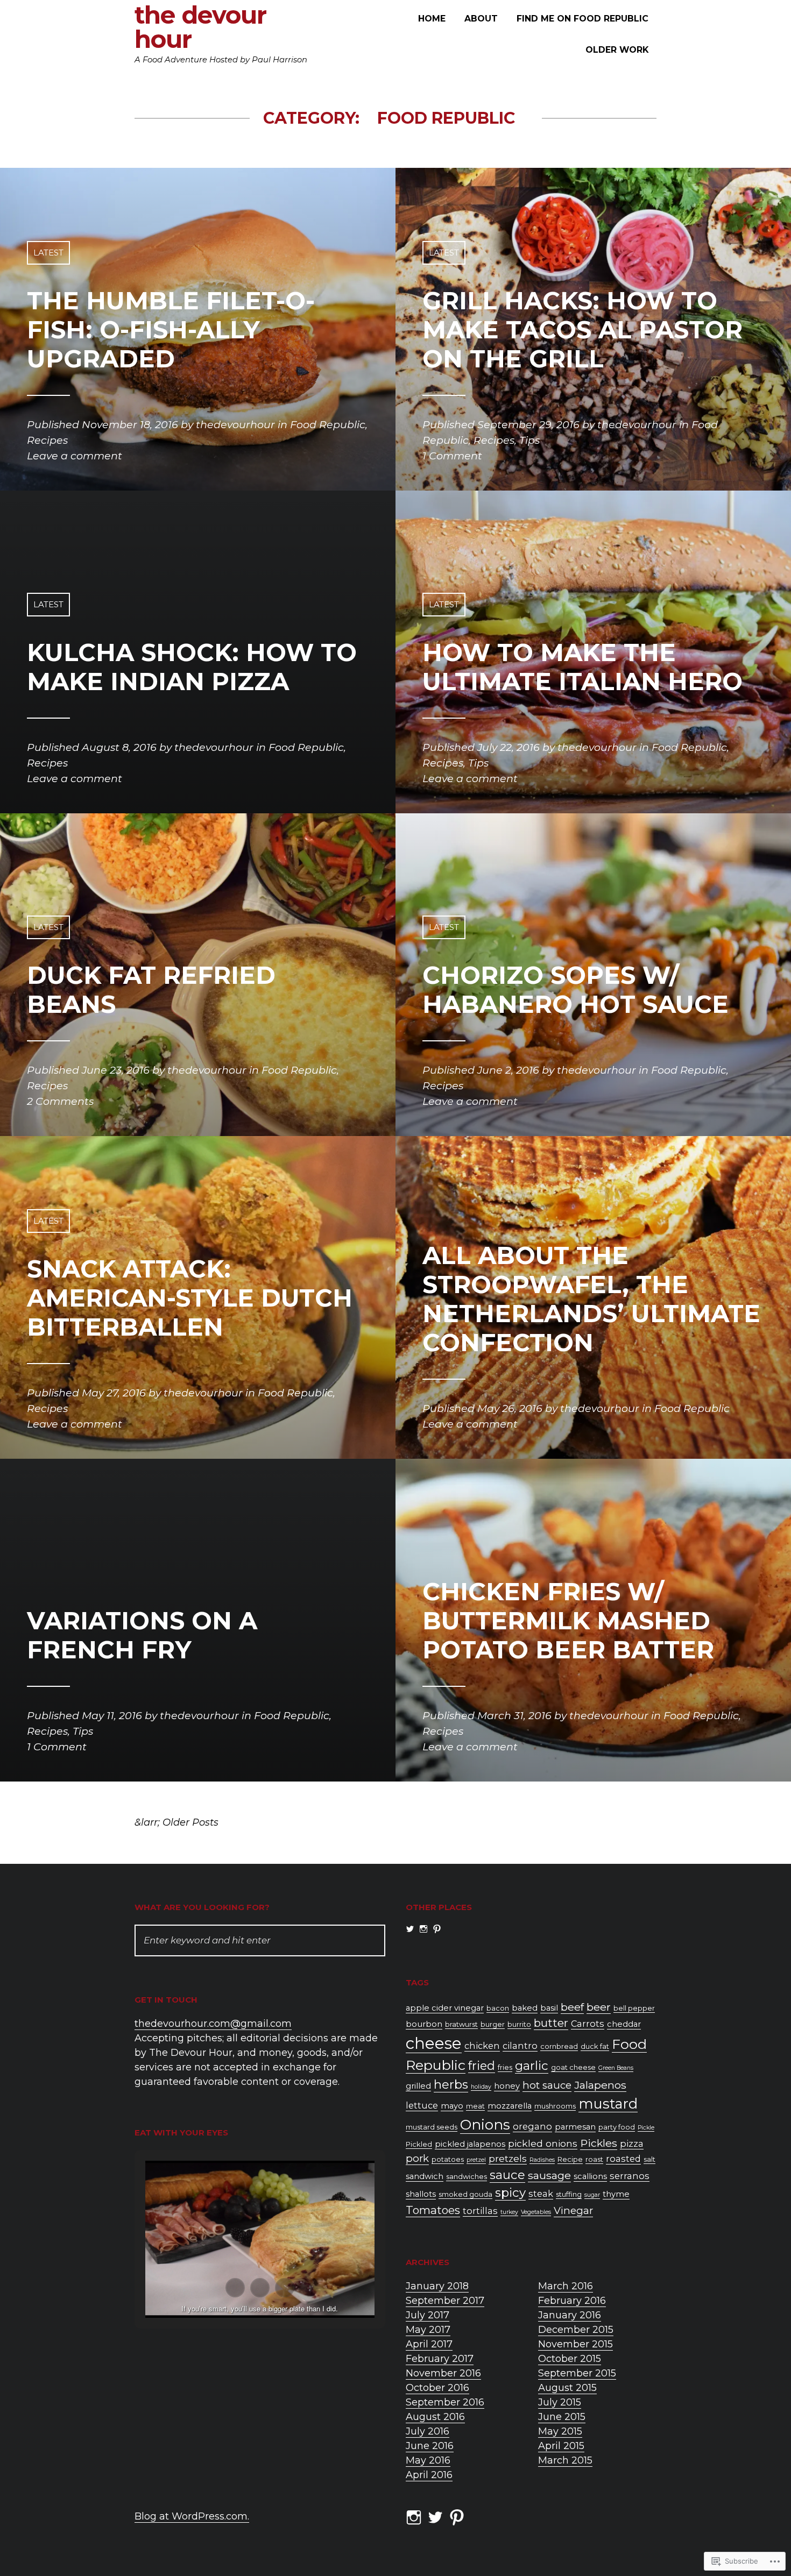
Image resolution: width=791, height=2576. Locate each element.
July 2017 (428, 2315)
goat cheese (573, 2067)
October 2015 (570, 2359)
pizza (632, 2144)
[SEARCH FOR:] (260, 1940)
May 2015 (560, 2431)
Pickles (599, 2143)
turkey (509, 2212)
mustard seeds (432, 2127)
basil (549, 2008)
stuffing (569, 2194)
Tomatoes (433, 2210)
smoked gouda (465, 2194)
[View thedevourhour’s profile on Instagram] (423, 1929)
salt (649, 2159)
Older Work (617, 50)
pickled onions (543, 2143)
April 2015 (561, 2446)
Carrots (588, 2024)
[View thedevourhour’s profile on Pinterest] (437, 1929)
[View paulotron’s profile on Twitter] (410, 1929)
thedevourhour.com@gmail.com (213, 2024)
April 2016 (429, 2475)
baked (525, 2008)
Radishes (542, 2160)
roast (594, 2159)
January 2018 (437, 2286)
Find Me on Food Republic (582, 19)
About (481, 19)
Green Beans (616, 2068)
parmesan (575, 2127)
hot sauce (547, 2085)
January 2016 (570, 2315)
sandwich (425, 2176)
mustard (608, 2103)
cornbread (559, 2046)
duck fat (595, 2046)
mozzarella (510, 2106)
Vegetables (536, 2212)
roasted (623, 2159)
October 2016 (437, 2388)
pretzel (476, 2160)
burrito (519, 2024)
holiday (481, 2087)
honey (507, 2086)
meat (475, 2106)
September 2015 (577, 2373)
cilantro (520, 2046)
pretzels (508, 2158)
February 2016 (572, 2301)
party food (617, 2127)
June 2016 (430, 2446)
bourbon (424, 2024)
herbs (451, 2084)
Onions (485, 2125)
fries (505, 2067)
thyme (616, 2194)
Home (432, 19)
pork (417, 2158)
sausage (549, 2175)
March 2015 (565, 2460)
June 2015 (562, 2417)
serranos (630, 2176)
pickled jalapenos (470, 2144)
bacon (498, 2008)
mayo (452, 2106)
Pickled (419, 2144)
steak (541, 2194)
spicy (510, 2192)
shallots (421, 2194)
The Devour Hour (200, 27)
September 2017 (445, 2301)
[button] (235, 2288)
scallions (590, 2176)
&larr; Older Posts (176, 1822)
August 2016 (435, 2417)
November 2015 (575, 2344)
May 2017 (428, 2330)
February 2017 (440, 2359)
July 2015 (560, 2402)
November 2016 (443, 2373)
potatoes (448, 2159)
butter (551, 2023)
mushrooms (555, 2106)
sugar (592, 2195)
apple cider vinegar (445, 2008)
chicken (482, 2046)
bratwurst (461, 2024)
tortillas (480, 2211)
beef (572, 2007)
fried (482, 2066)
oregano (532, 2126)
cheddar (624, 2024)
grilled (418, 2086)
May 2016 (428, 2460)
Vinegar (573, 2210)
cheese (434, 2043)
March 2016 (566, 2286)
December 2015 (576, 2330)
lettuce (422, 2105)
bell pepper (634, 2008)
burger (493, 2024)
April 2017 (429, 2344)
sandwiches (467, 2177)
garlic (532, 2066)
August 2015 (567, 2388)
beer (599, 2007)
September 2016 (445, 2402)
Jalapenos (600, 2085)
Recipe (570, 2159)
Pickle (646, 2128)
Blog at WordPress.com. (192, 2516)
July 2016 (428, 2431)
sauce (507, 2175)
